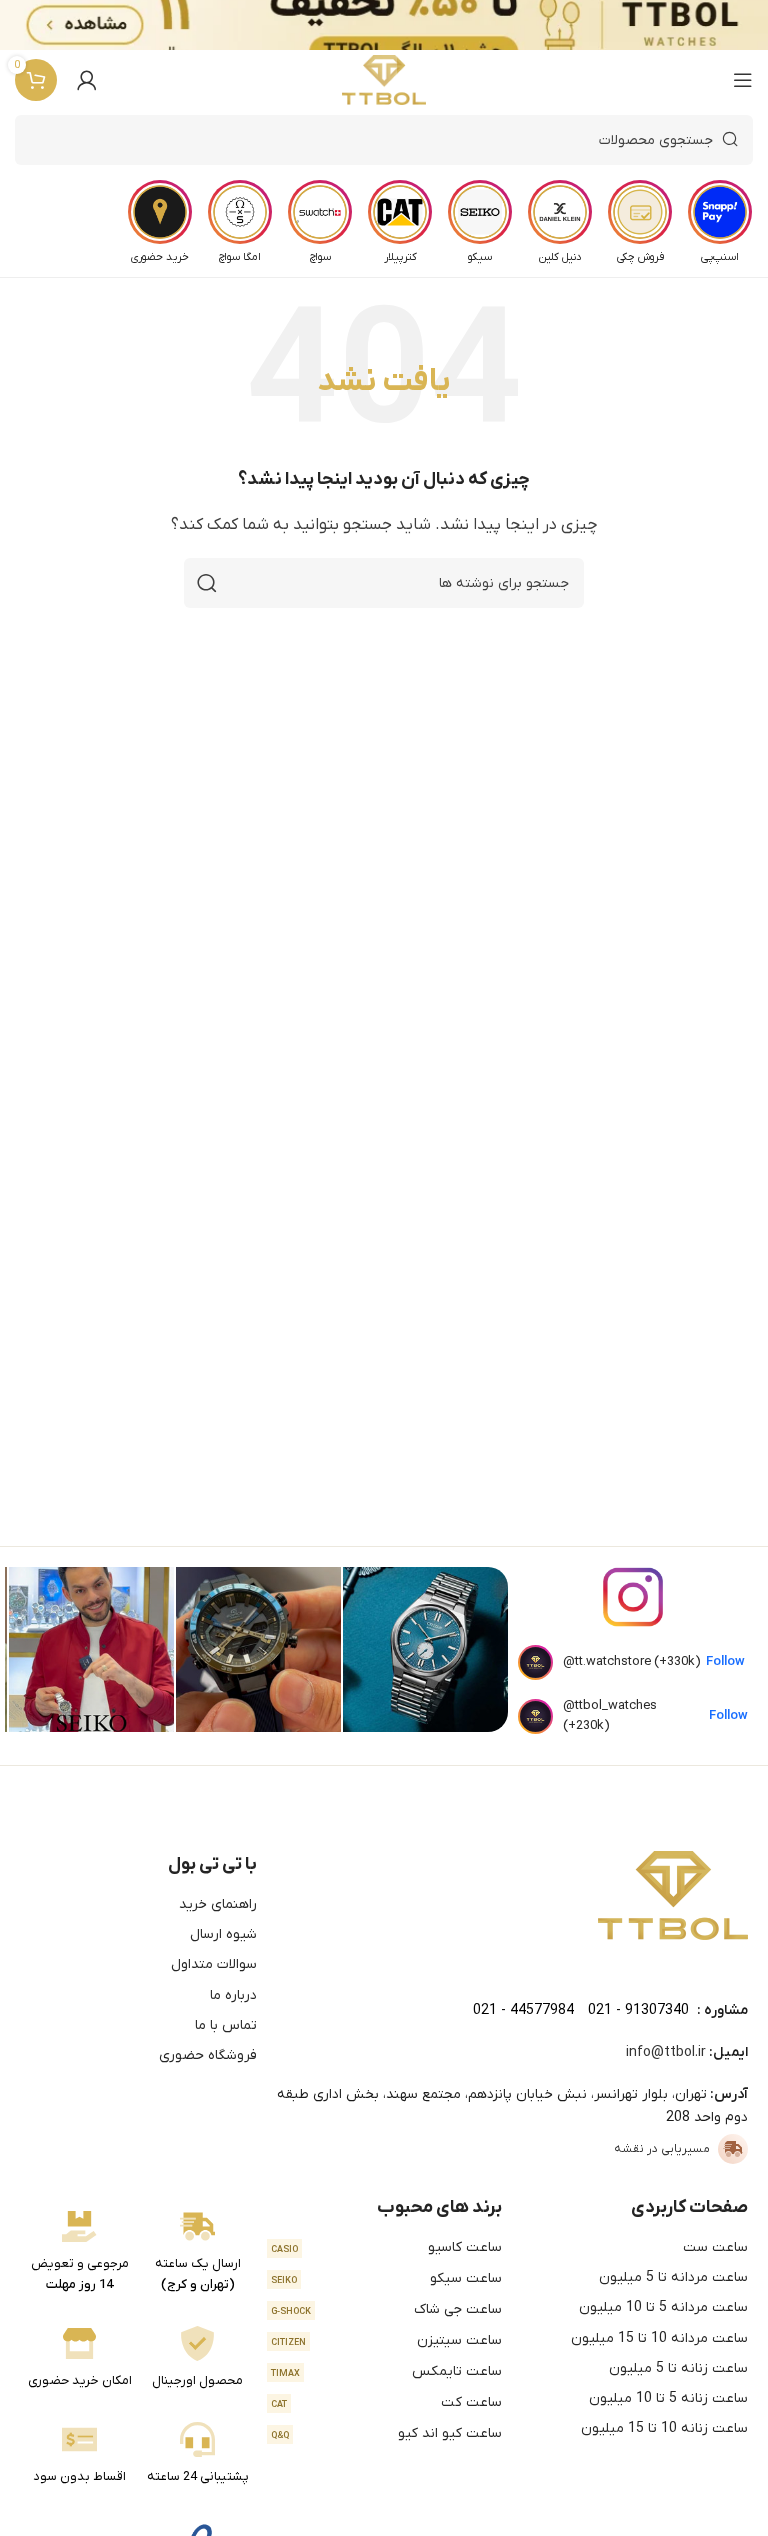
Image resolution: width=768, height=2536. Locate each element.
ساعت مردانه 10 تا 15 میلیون (659, 2338)
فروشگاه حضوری (208, 2055)
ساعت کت (387, 2402)
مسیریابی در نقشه (662, 2149)
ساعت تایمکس (387, 2371)
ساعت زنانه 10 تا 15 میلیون (664, 2428)
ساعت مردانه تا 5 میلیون (673, 2277)
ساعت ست (715, 2247)
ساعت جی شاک (387, 2309)
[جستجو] (207, 583)
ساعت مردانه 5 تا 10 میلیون (663, 2307)
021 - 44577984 (523, 2010)
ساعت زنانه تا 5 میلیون (678, 2368)
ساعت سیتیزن (387, 2340)
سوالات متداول (214, 1964)
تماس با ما (226, 2025)
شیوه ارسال (223, 1934)
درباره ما (233, 1995)
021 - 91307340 (638, 2010)
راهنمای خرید (218, 1904)
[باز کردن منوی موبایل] (743, 80)
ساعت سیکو (387, 2278)
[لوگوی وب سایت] (384, 80)
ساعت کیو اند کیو (387, 2433)
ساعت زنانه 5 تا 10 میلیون (668, 2398)
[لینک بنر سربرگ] (414, 25)
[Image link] (673, 1895)
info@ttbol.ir (666, 2052)
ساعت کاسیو (387, 2247)
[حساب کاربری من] (87, 80)
